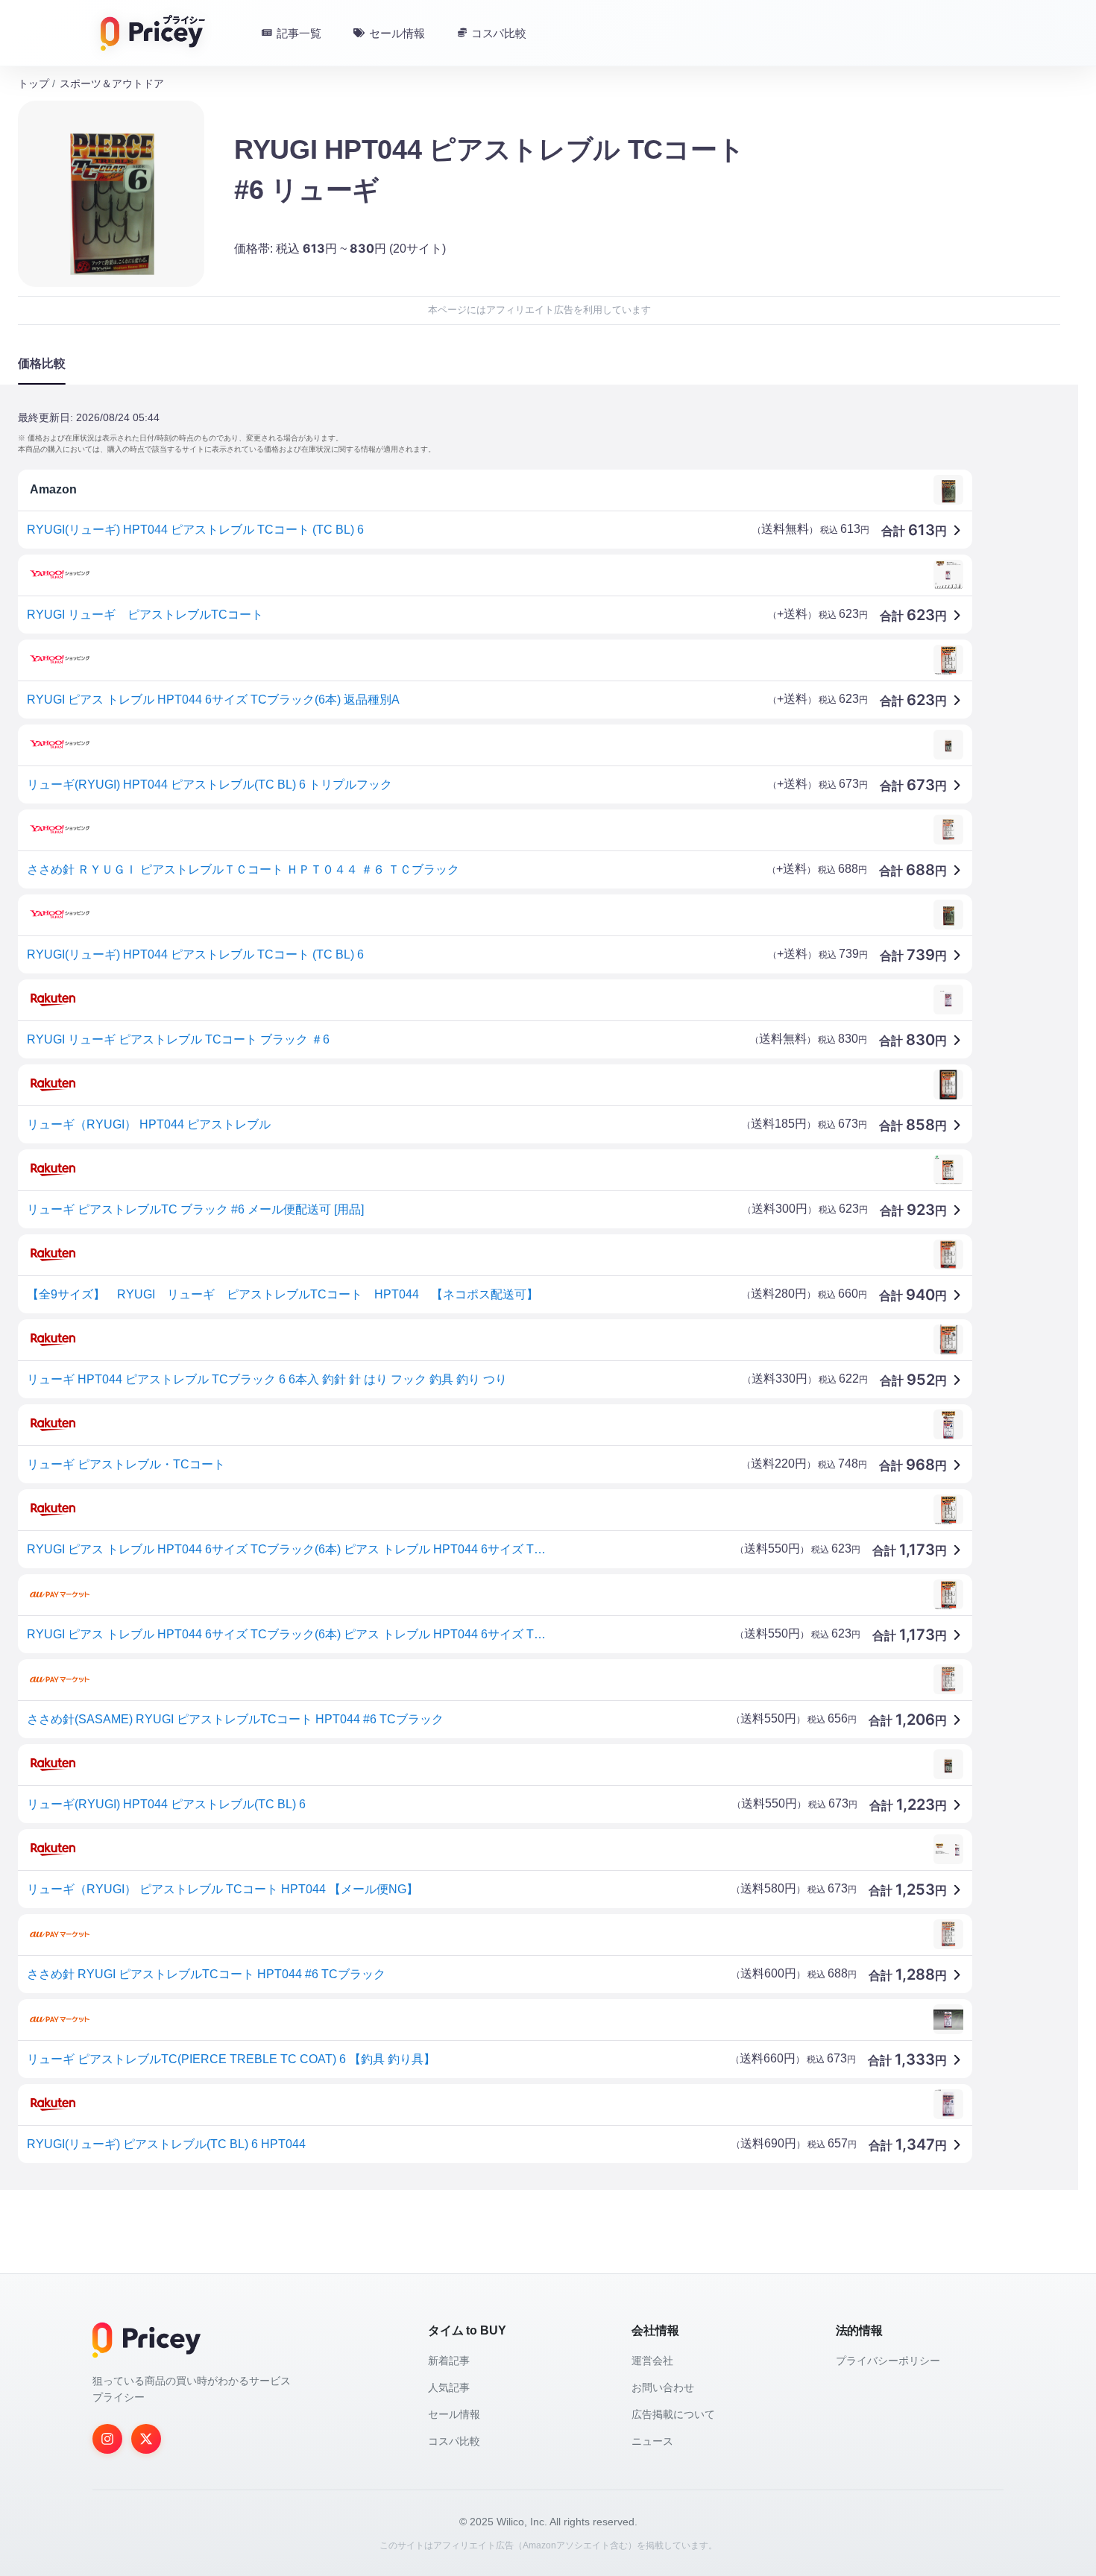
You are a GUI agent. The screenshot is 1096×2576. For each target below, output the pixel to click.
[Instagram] (107, 2439)
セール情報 (454, 2414)
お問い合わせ (663, 2387)
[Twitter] (146, 2439)
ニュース (652, 2441)
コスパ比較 (454, 2441)
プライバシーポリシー (888, 2361)
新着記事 (449, 2361)
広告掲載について (673, 2414)
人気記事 (449, 2387)
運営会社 (652, 2361)
